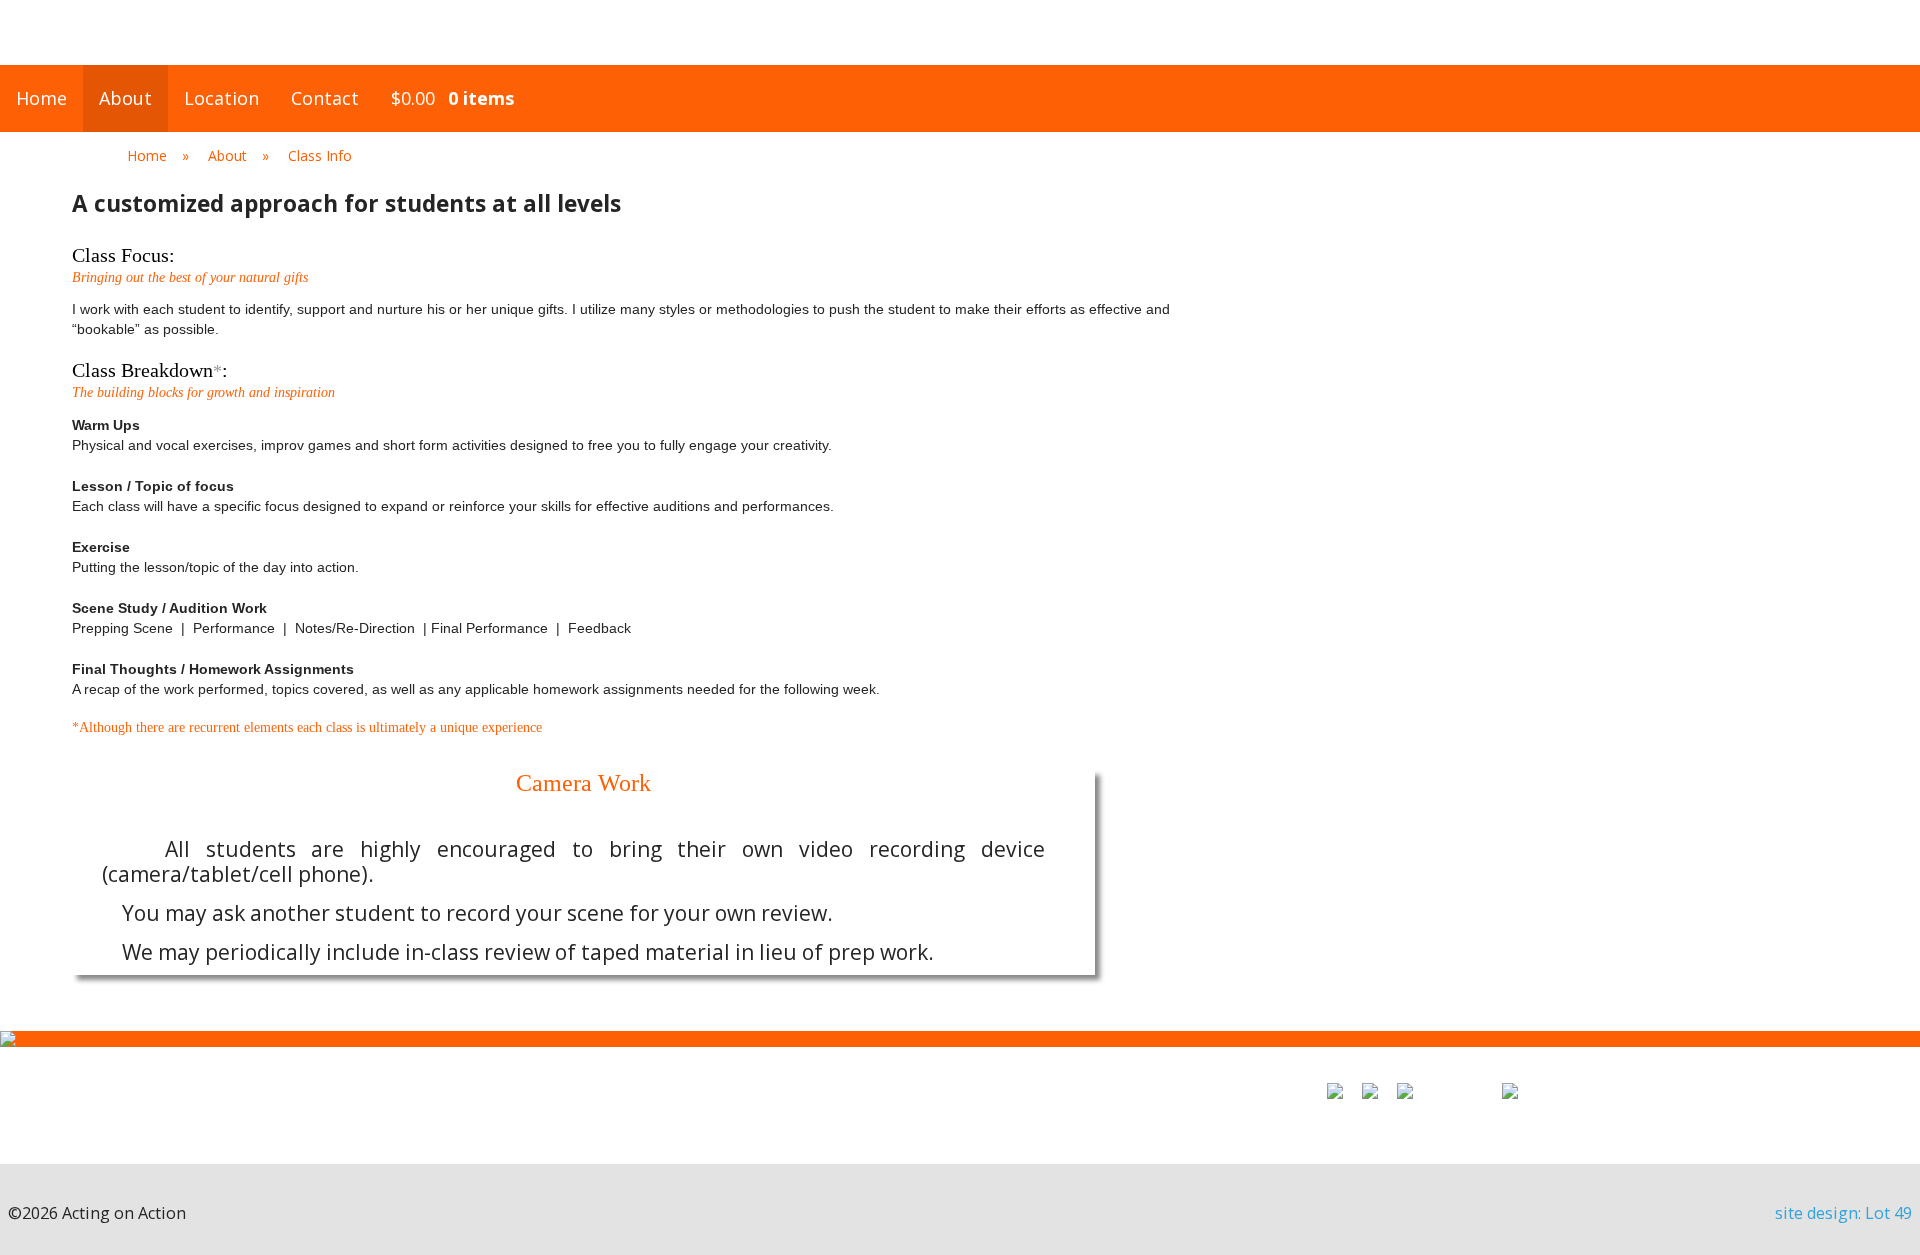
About (125, 98)
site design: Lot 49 (1843, 1213)
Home (41, 98)
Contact (325, 98)
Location (221, 98)
